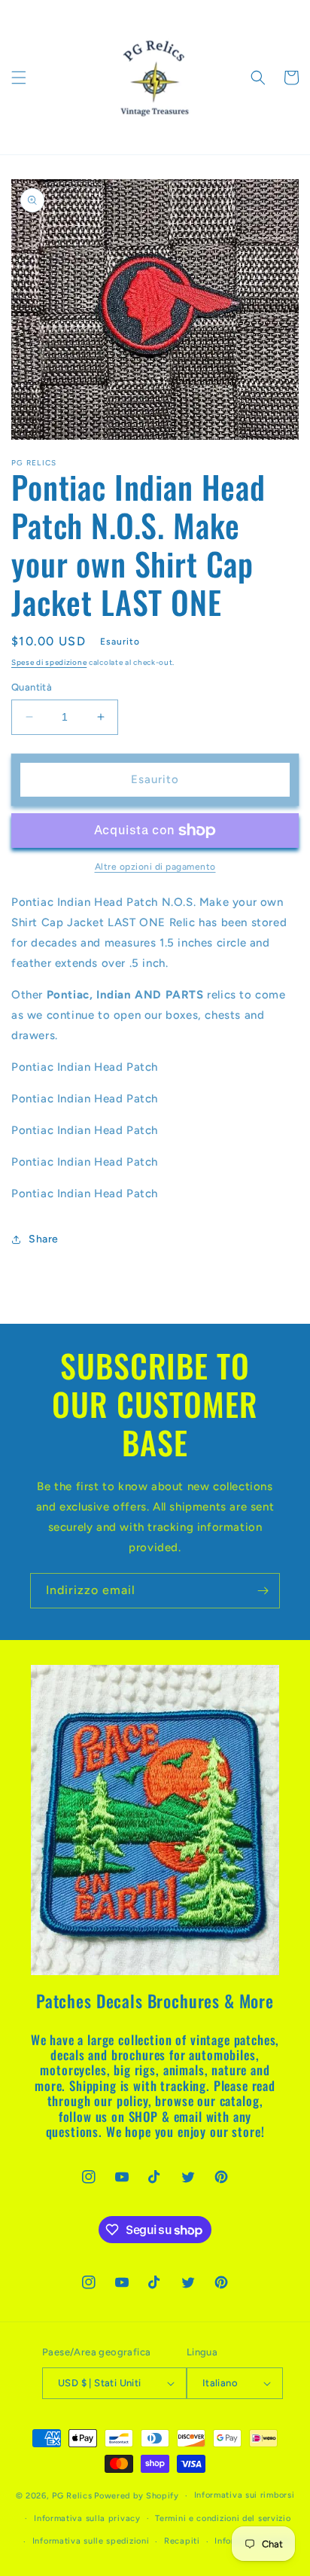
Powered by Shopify (137, 2496)
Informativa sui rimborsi (245, 2495)
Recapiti (182, 2541)
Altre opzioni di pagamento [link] (155, 867)
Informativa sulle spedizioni (91, 2541)
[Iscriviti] (263, 1591)
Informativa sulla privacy (87, 2518)
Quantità (32, 687)
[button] (19, 78)
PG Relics (72, 2496)
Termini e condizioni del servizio (223, 2518)
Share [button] (44, 1239)
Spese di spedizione (49, 662)
